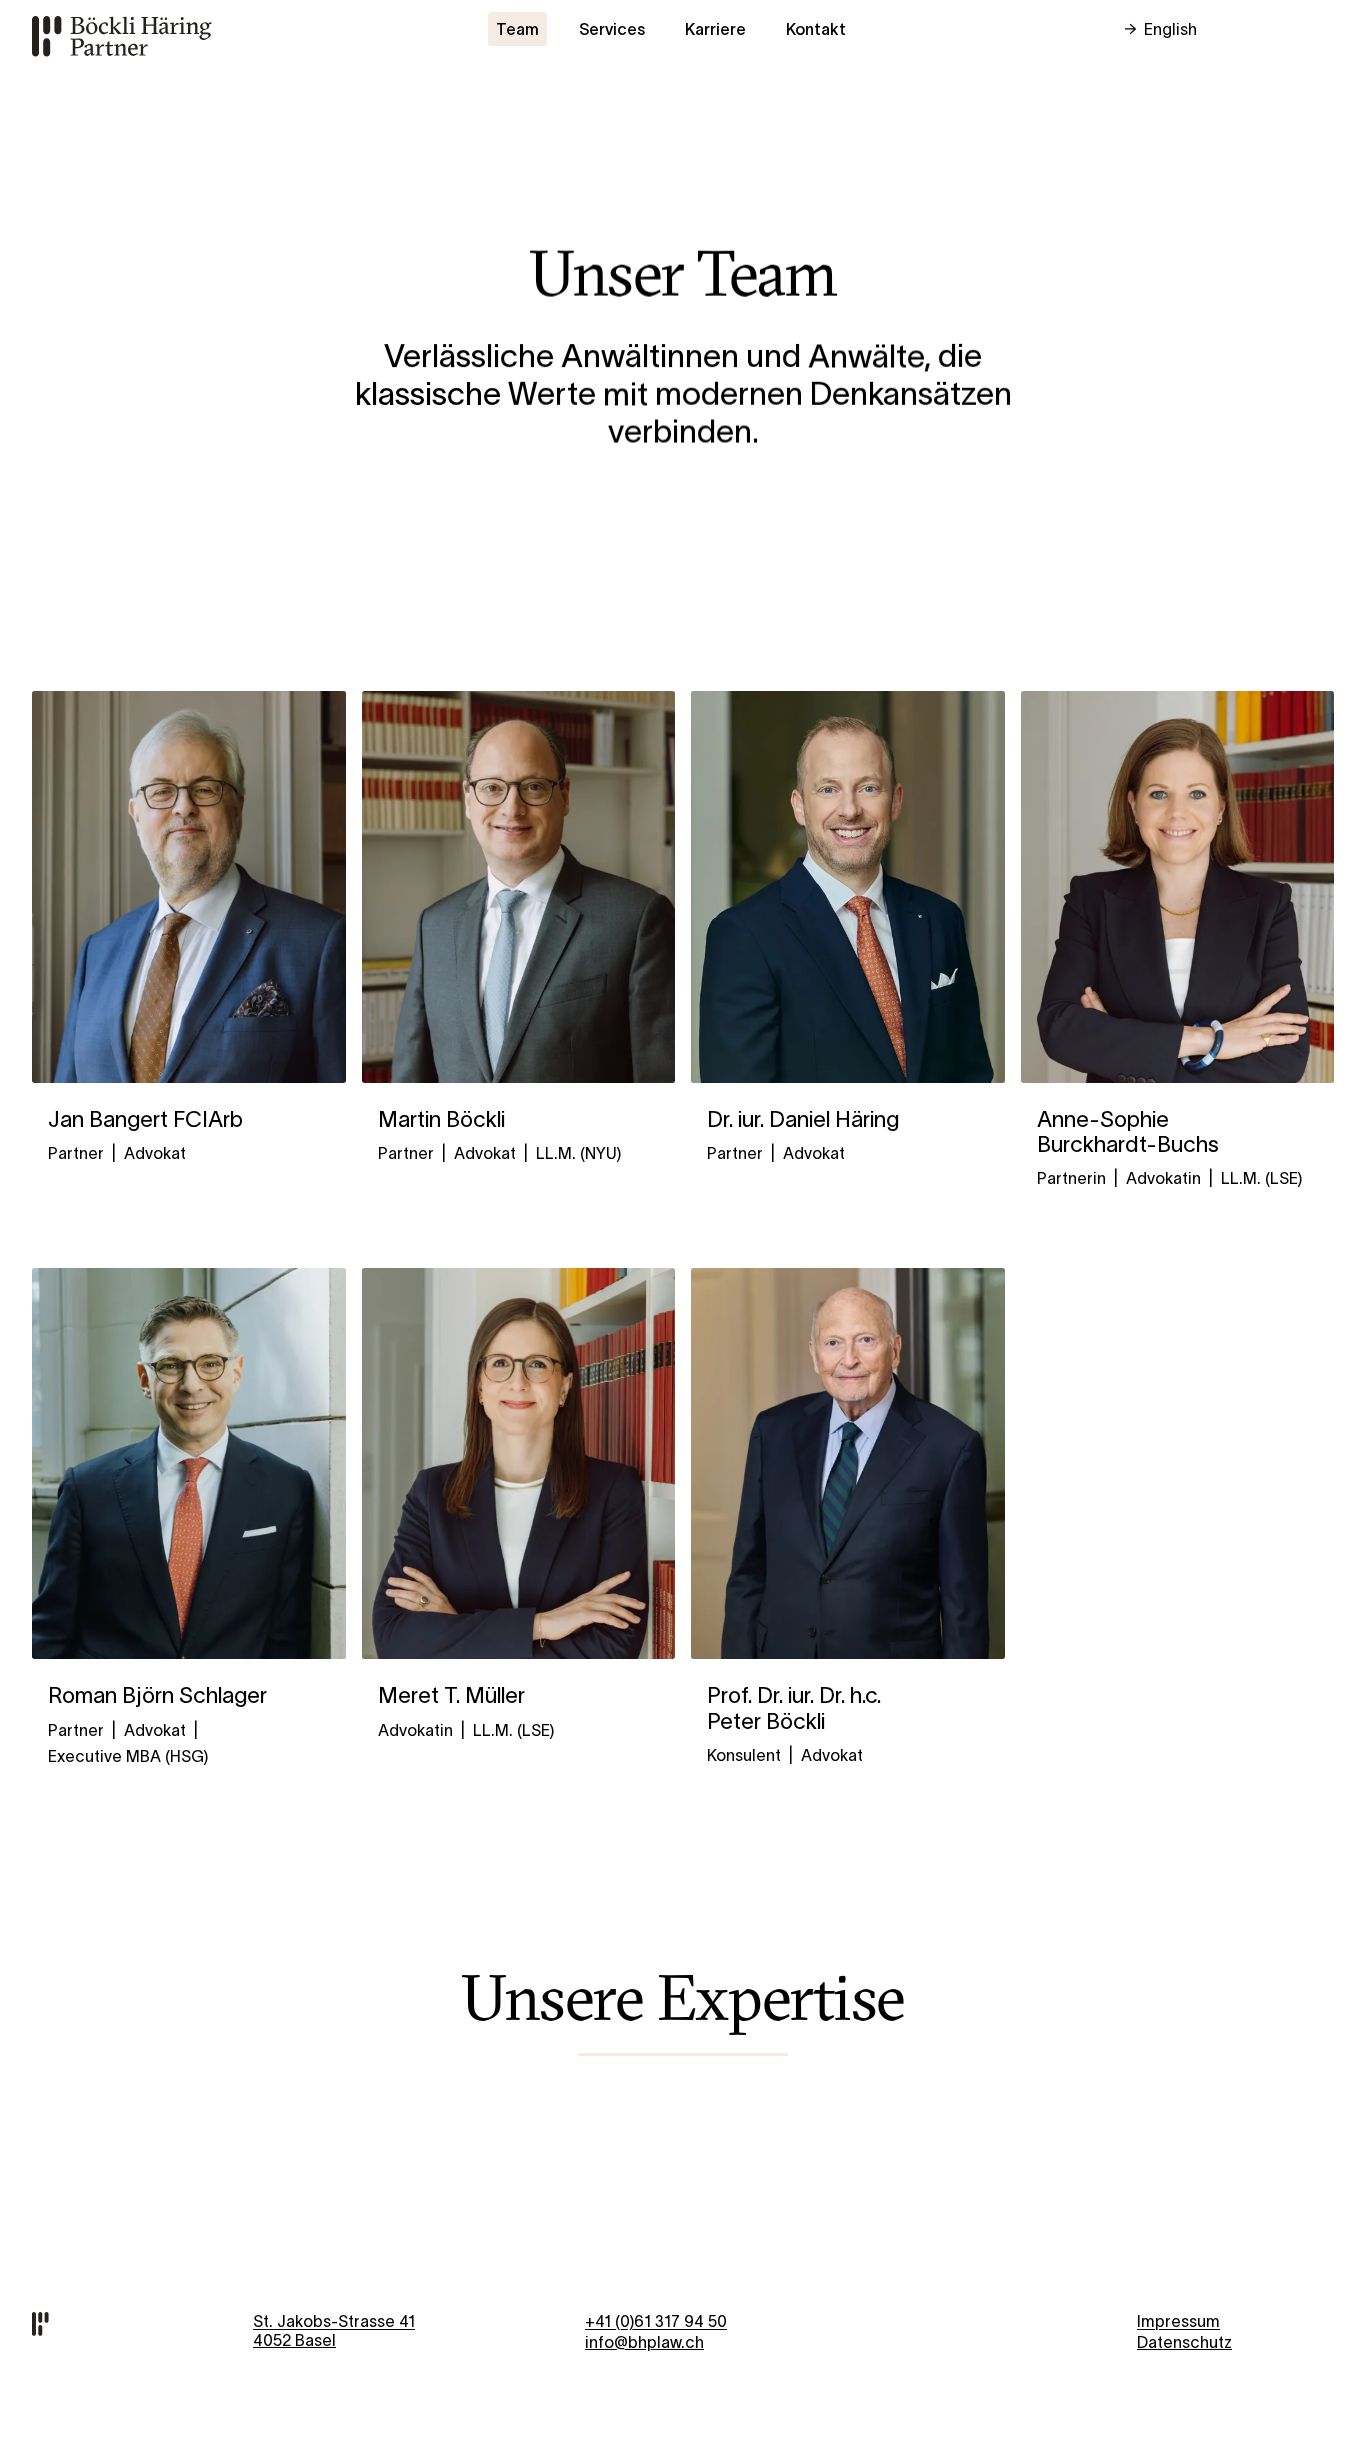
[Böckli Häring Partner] (128, 34)
